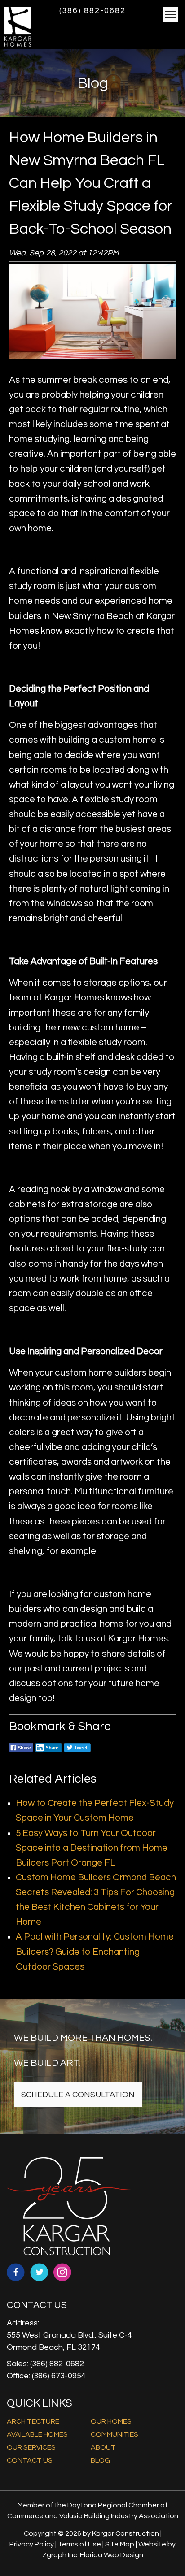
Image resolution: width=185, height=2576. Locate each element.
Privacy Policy (32, 2544)
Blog (100, 2460)
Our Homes (111, 2421)
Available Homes (37, 2434)
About (103, 2447)
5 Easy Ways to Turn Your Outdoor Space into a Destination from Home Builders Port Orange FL (92, 1848)
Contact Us (30, 2460)
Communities (115, 2434)
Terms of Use (79, 2544)
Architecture (33, 2421)
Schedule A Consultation (78, 2095)
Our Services (31, 2447)
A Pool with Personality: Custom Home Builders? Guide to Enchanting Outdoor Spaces (95, 1951)
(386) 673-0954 (59, 2376)
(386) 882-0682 (92, 11)
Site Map (120, 2544)
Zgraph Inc (60, 2555)
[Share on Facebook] (21, 1753)
